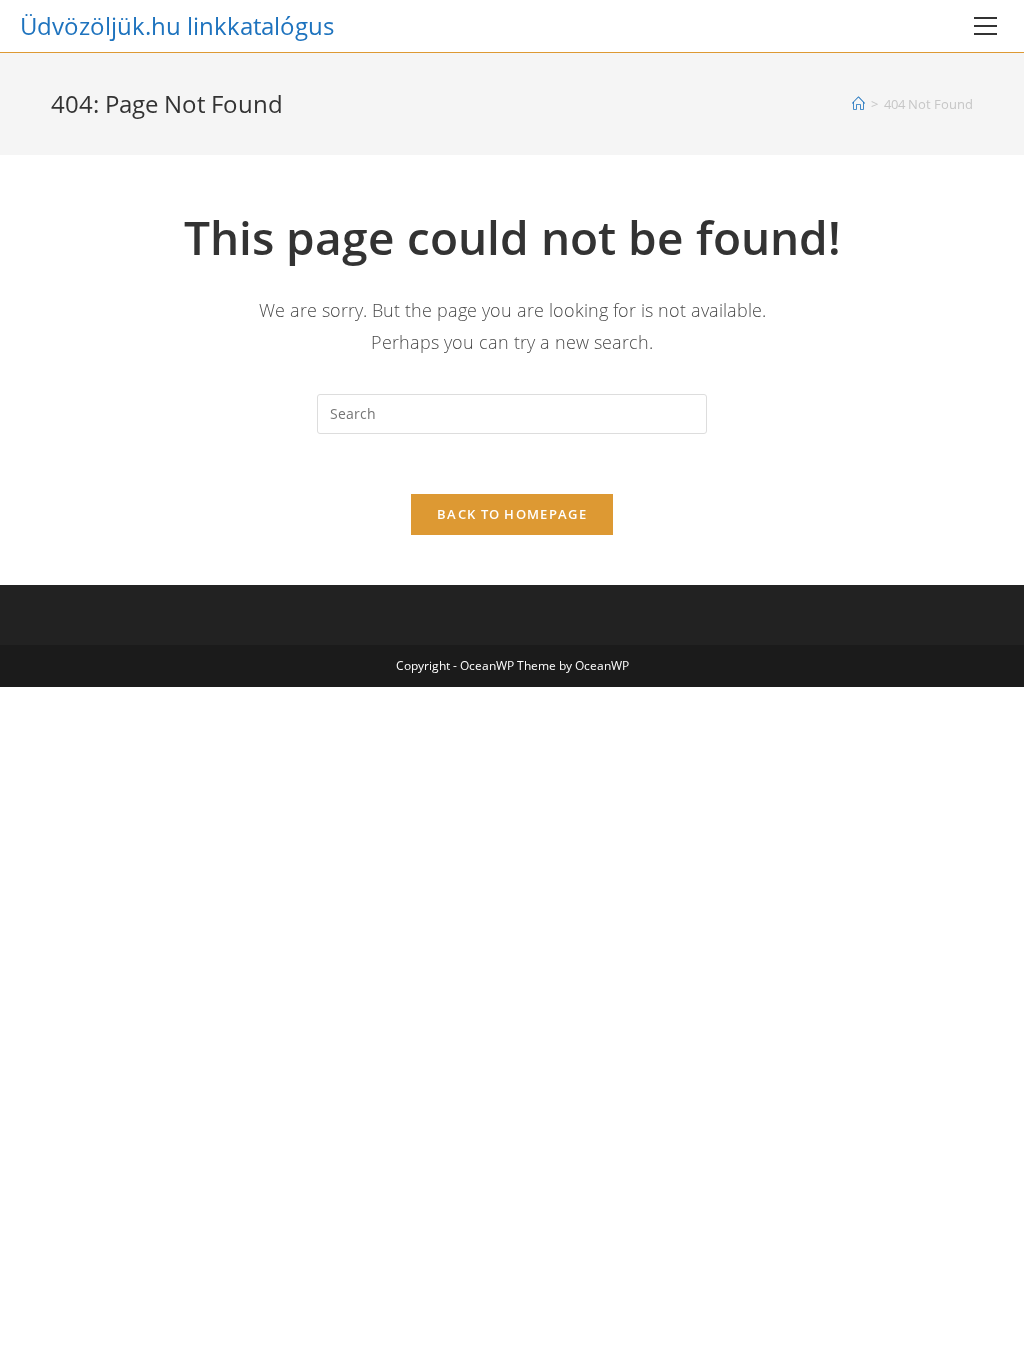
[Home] (858, 104)
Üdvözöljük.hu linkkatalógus (177, 25)
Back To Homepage (512, 514)
